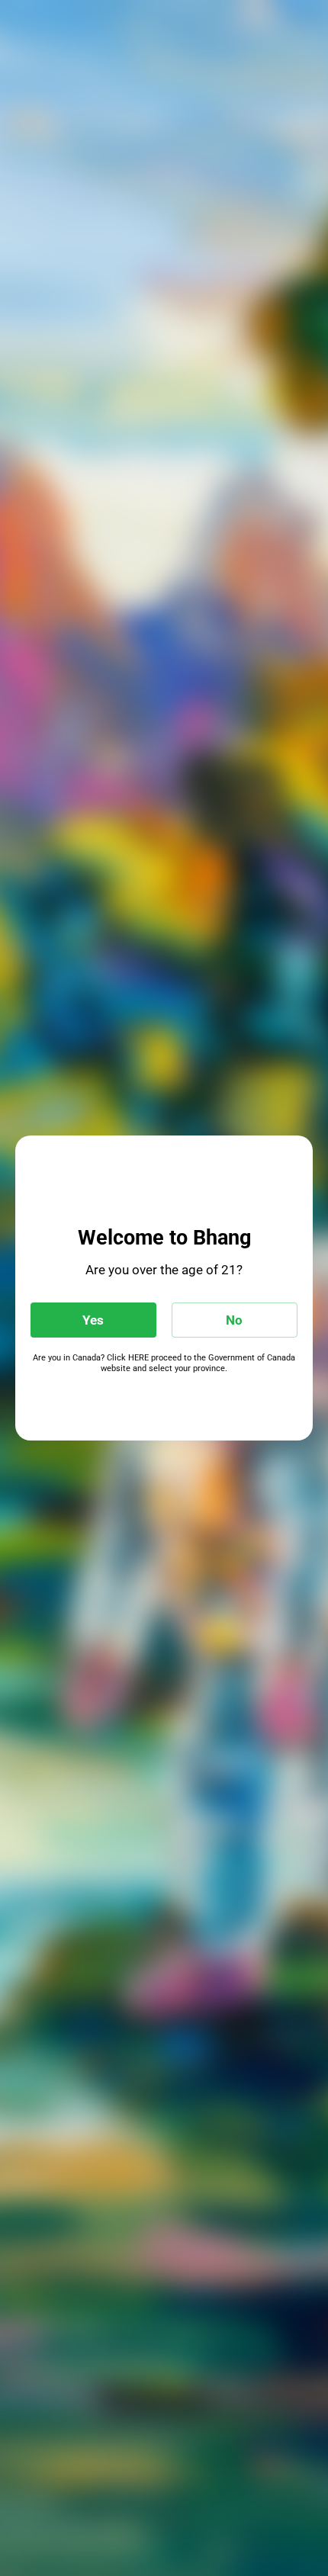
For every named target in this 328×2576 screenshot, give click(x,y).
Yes (93, 1320)
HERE (138, 1358)
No (234, 1320)
